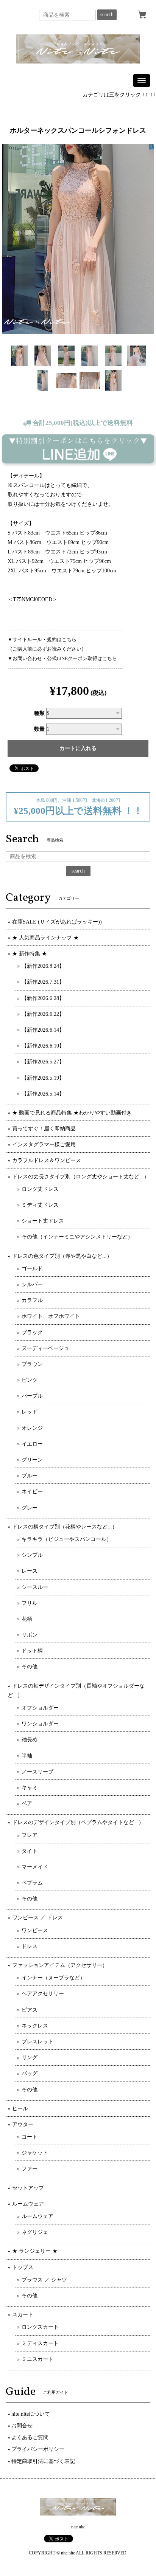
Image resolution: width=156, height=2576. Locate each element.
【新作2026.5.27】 (43, 1062)
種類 (39, 713)
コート (30, 2137)
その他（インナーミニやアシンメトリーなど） (77, 1237)
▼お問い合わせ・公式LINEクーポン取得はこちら (62, 658)
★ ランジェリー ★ (35, 2251)
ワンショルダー (40, 1724)
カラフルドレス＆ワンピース (47, 1160)
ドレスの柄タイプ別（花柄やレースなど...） (65, 1527)
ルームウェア (28, 2204)
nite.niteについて (31, 2414)
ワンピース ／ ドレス (37, 1918)
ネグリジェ (35, 2232)
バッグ (30, 2073)
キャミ (30, 1788)
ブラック (32, 1332)
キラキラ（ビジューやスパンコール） (67, 1539)
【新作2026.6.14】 (43, 1030)
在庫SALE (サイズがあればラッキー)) (57, 922)
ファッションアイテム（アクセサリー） (60, 1965)
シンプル (32, 1555)
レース (30, 1571)
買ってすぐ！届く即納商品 (44, 1129)
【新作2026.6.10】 (43, 1046)
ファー (30, 2169)
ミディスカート (40, 2343)
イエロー (32, 1444)
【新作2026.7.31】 (43, 982)
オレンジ (32, 1428)
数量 (39, 729)
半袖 (27, 1756)
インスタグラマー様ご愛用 (44, 1145)
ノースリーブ (37, 1772)
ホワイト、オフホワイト (51, 1316)
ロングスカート (40, 2327)
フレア (30, 1835)
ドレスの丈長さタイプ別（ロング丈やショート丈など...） (81, 1177)
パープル (32, 1396)
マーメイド (35, 1867)
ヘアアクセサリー (43, 1994)
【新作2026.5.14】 (43, 1094)
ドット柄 (32, 1651)
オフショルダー (40, 1708)
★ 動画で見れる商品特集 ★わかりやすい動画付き (72, 1113)
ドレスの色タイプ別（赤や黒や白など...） (62, 1256)
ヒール (20, 2109)
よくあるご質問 (30, 2437)
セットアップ (28, 2188)
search (107, 15)
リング (30, 2058)
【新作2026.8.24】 (43, 966)
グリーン (32, 1460)
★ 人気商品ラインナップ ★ (45, 938)
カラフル (32, 1300)
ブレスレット (37, 2042)
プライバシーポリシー (38, 2449)
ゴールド (32, 1269)
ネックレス (35, 2026)
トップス (23, 2267)
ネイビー (32, 1492)
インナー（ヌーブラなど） (53, 1978)
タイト (30, 1851)
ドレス (30, 1946)
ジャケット (35, 2153)
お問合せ (22, 2426)
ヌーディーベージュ (45, 1348)
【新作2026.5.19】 (43, 1078)
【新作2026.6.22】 (43, 1014)
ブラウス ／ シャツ (44, 2280)
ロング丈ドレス (40, 1189)
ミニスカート (37, 2359)
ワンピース (35, 1930)
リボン (30, 1635)
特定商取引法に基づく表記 (43, 2461)
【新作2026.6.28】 (43, 998)
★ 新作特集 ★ (30, 954)
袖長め (30, 1740)
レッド (30, 1412)
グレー (30, 1508)
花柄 (27, 1619)
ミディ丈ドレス (40, 1205)
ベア (27, 1803)
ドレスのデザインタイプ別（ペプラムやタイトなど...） (78, 1822)
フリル (30, 1603)
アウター (23, 2124)
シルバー (32, 1284)
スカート (23, 2315)
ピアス (30, 2010)
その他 (30, 1667)
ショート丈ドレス (43, 1221)
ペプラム (32, 1883)
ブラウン (32, 1364)
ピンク (30, 1380)
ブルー (30, 1476)
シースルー (35, 1587)
